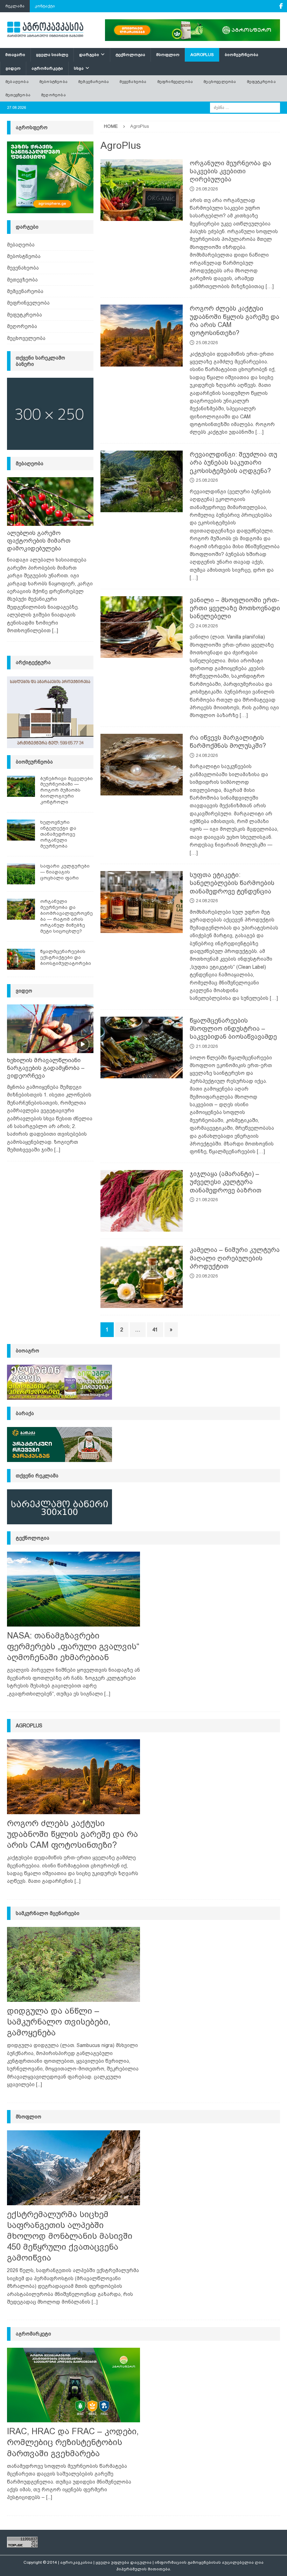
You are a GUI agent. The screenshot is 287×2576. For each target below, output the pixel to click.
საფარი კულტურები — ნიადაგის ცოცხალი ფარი (65, 872)
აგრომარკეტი (47, 68)
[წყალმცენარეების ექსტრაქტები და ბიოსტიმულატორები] (21, 959)
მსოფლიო (168, 55)
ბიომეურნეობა (241, 55)
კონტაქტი (45, 6)
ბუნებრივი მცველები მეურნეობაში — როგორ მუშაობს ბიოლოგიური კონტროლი (66, 790)
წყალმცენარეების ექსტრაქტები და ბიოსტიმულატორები (66, 957)
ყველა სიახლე (52, 55)
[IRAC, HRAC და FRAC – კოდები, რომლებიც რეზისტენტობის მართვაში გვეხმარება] (73, 2385)
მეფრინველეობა (175, 82)
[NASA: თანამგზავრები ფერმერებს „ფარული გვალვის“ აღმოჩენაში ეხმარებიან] (73, 1589)
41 (155, 1330)
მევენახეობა (133, 82)
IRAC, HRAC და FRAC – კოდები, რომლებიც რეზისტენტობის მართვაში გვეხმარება (73, 2442)
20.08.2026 (207, 1276)
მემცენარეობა (93, 82)
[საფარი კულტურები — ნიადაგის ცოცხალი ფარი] (21, 874)
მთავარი (15, 55)
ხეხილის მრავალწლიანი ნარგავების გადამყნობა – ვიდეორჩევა (46, 1068)
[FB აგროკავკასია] (281, 6)
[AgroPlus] (142, 190)
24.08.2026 (207, 626)
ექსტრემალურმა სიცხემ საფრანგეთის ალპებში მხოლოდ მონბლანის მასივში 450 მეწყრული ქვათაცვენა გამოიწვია (70, 2236)
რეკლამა (15, 6)
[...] (55, 631)
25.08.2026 (207, 343)
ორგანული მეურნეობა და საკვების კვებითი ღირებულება (230, 171)
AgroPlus (202, 55)
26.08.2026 (207, 189)
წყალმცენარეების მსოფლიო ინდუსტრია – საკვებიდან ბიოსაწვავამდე (233, 1029)
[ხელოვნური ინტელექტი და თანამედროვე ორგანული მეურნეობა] (21, 830)
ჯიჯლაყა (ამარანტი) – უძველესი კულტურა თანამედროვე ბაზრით (226, 1182)
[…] (270, 286)
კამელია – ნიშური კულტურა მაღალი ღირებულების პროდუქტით (235, 1258)
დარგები (89, 55)
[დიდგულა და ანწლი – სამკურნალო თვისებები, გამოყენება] (73, 1964)
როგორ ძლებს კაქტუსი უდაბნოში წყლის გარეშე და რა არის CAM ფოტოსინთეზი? (72, 1834)
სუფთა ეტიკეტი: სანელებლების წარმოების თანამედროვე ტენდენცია (232, 883)
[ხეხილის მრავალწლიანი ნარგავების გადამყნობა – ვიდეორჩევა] (50, 1029)
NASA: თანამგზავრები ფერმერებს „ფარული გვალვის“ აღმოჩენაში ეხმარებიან (73, 1646)
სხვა (79, 68)
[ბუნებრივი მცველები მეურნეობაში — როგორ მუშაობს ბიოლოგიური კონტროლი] (21, 786)
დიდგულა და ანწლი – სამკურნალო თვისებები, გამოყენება (59, 2022)
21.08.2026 (207, 1046)
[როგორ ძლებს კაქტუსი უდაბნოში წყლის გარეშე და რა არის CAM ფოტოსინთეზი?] (73, 1777)
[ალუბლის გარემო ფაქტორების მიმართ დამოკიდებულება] (50, 502)
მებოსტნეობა (53, 82)
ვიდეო (13, 68)
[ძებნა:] (245, 107)
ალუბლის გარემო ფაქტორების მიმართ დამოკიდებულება (39, 541)
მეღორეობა (53, 95)
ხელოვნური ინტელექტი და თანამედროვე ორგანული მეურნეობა (58, 834)
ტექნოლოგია (130, 55)
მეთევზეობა (18, 95)
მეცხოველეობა (220, 82)
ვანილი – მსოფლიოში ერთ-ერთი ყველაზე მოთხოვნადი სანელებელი (235, 608)
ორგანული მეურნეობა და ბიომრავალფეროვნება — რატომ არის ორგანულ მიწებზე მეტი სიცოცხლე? (66, 916)
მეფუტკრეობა (261, 82)
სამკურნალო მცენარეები (48, 1913)
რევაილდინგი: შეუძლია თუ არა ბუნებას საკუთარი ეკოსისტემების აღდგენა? (233, 463)
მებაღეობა (17, 82)
